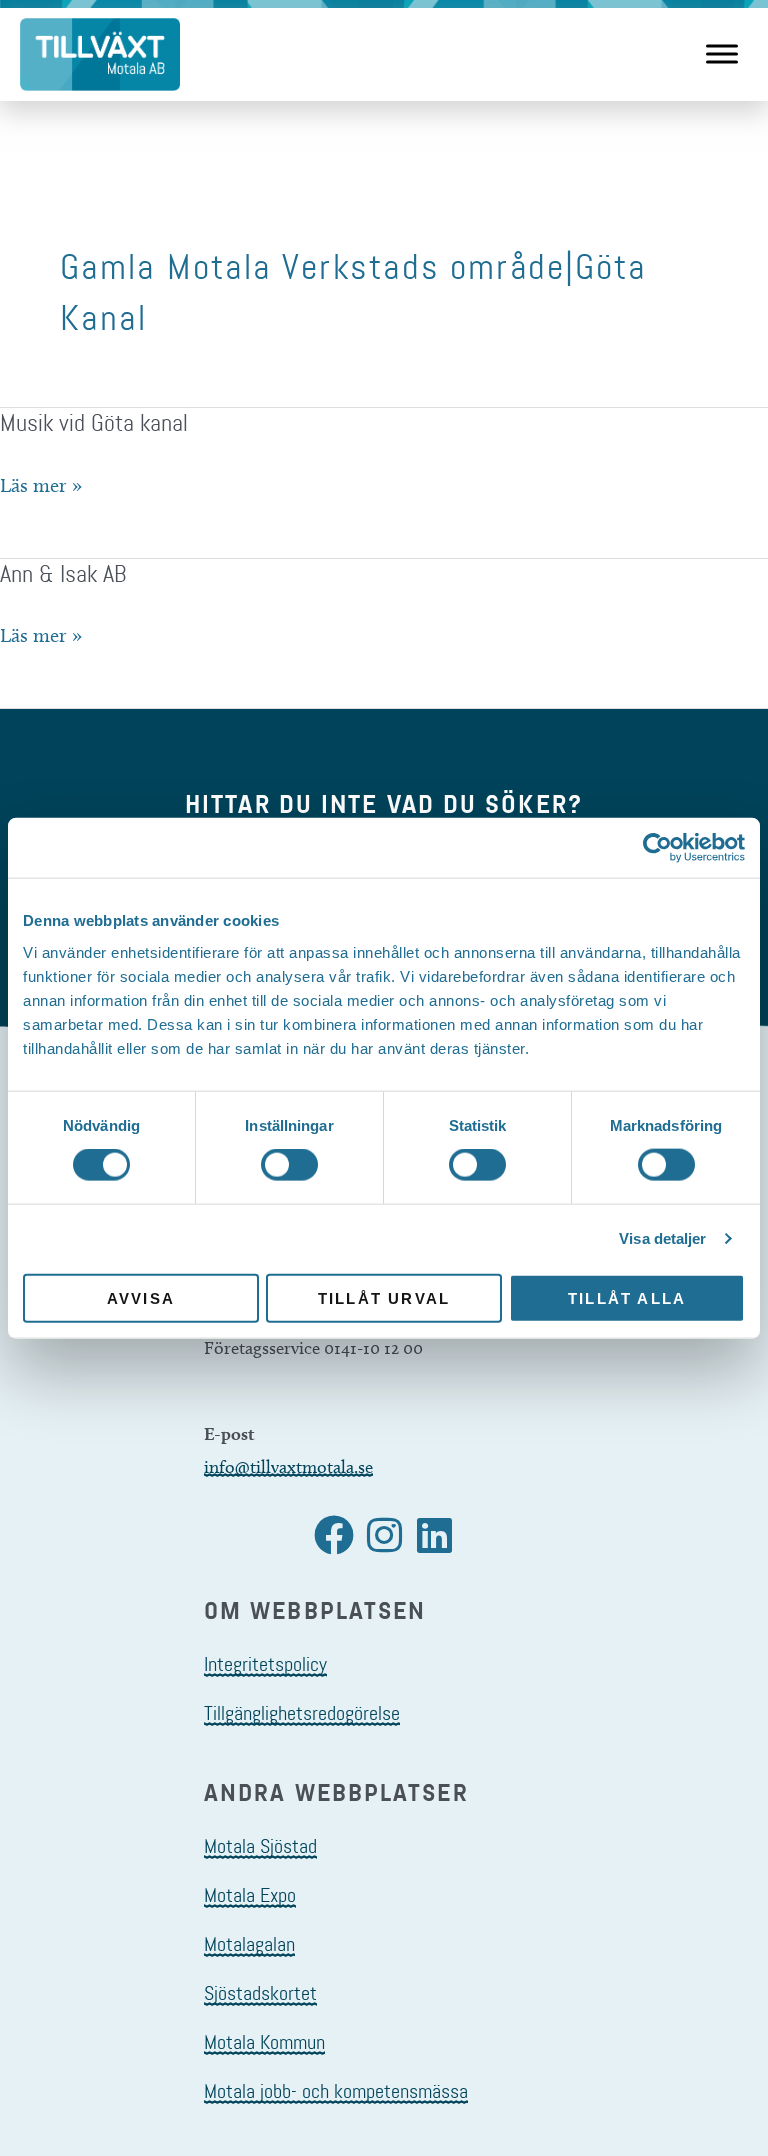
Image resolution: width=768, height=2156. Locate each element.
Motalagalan (249, 1944)
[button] (334, 1535)
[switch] (289, 1165)
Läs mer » (41, 487)
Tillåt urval (384, 1297)
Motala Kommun (264, 2042)
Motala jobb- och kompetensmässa (336, 2091)
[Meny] (722, 54)
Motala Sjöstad (260, 1846)
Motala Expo (250, 1895)
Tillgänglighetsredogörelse (302, 1713)
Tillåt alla (627, 1297)
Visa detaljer (662, 1238)
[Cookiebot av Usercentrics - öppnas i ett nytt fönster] (657, 848)
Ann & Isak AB (63, 574)
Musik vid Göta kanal (94, 423)
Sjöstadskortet (260, 1993)
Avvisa (141, 1297)
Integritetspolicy (265, 1664)
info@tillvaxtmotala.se (288, 1467)
